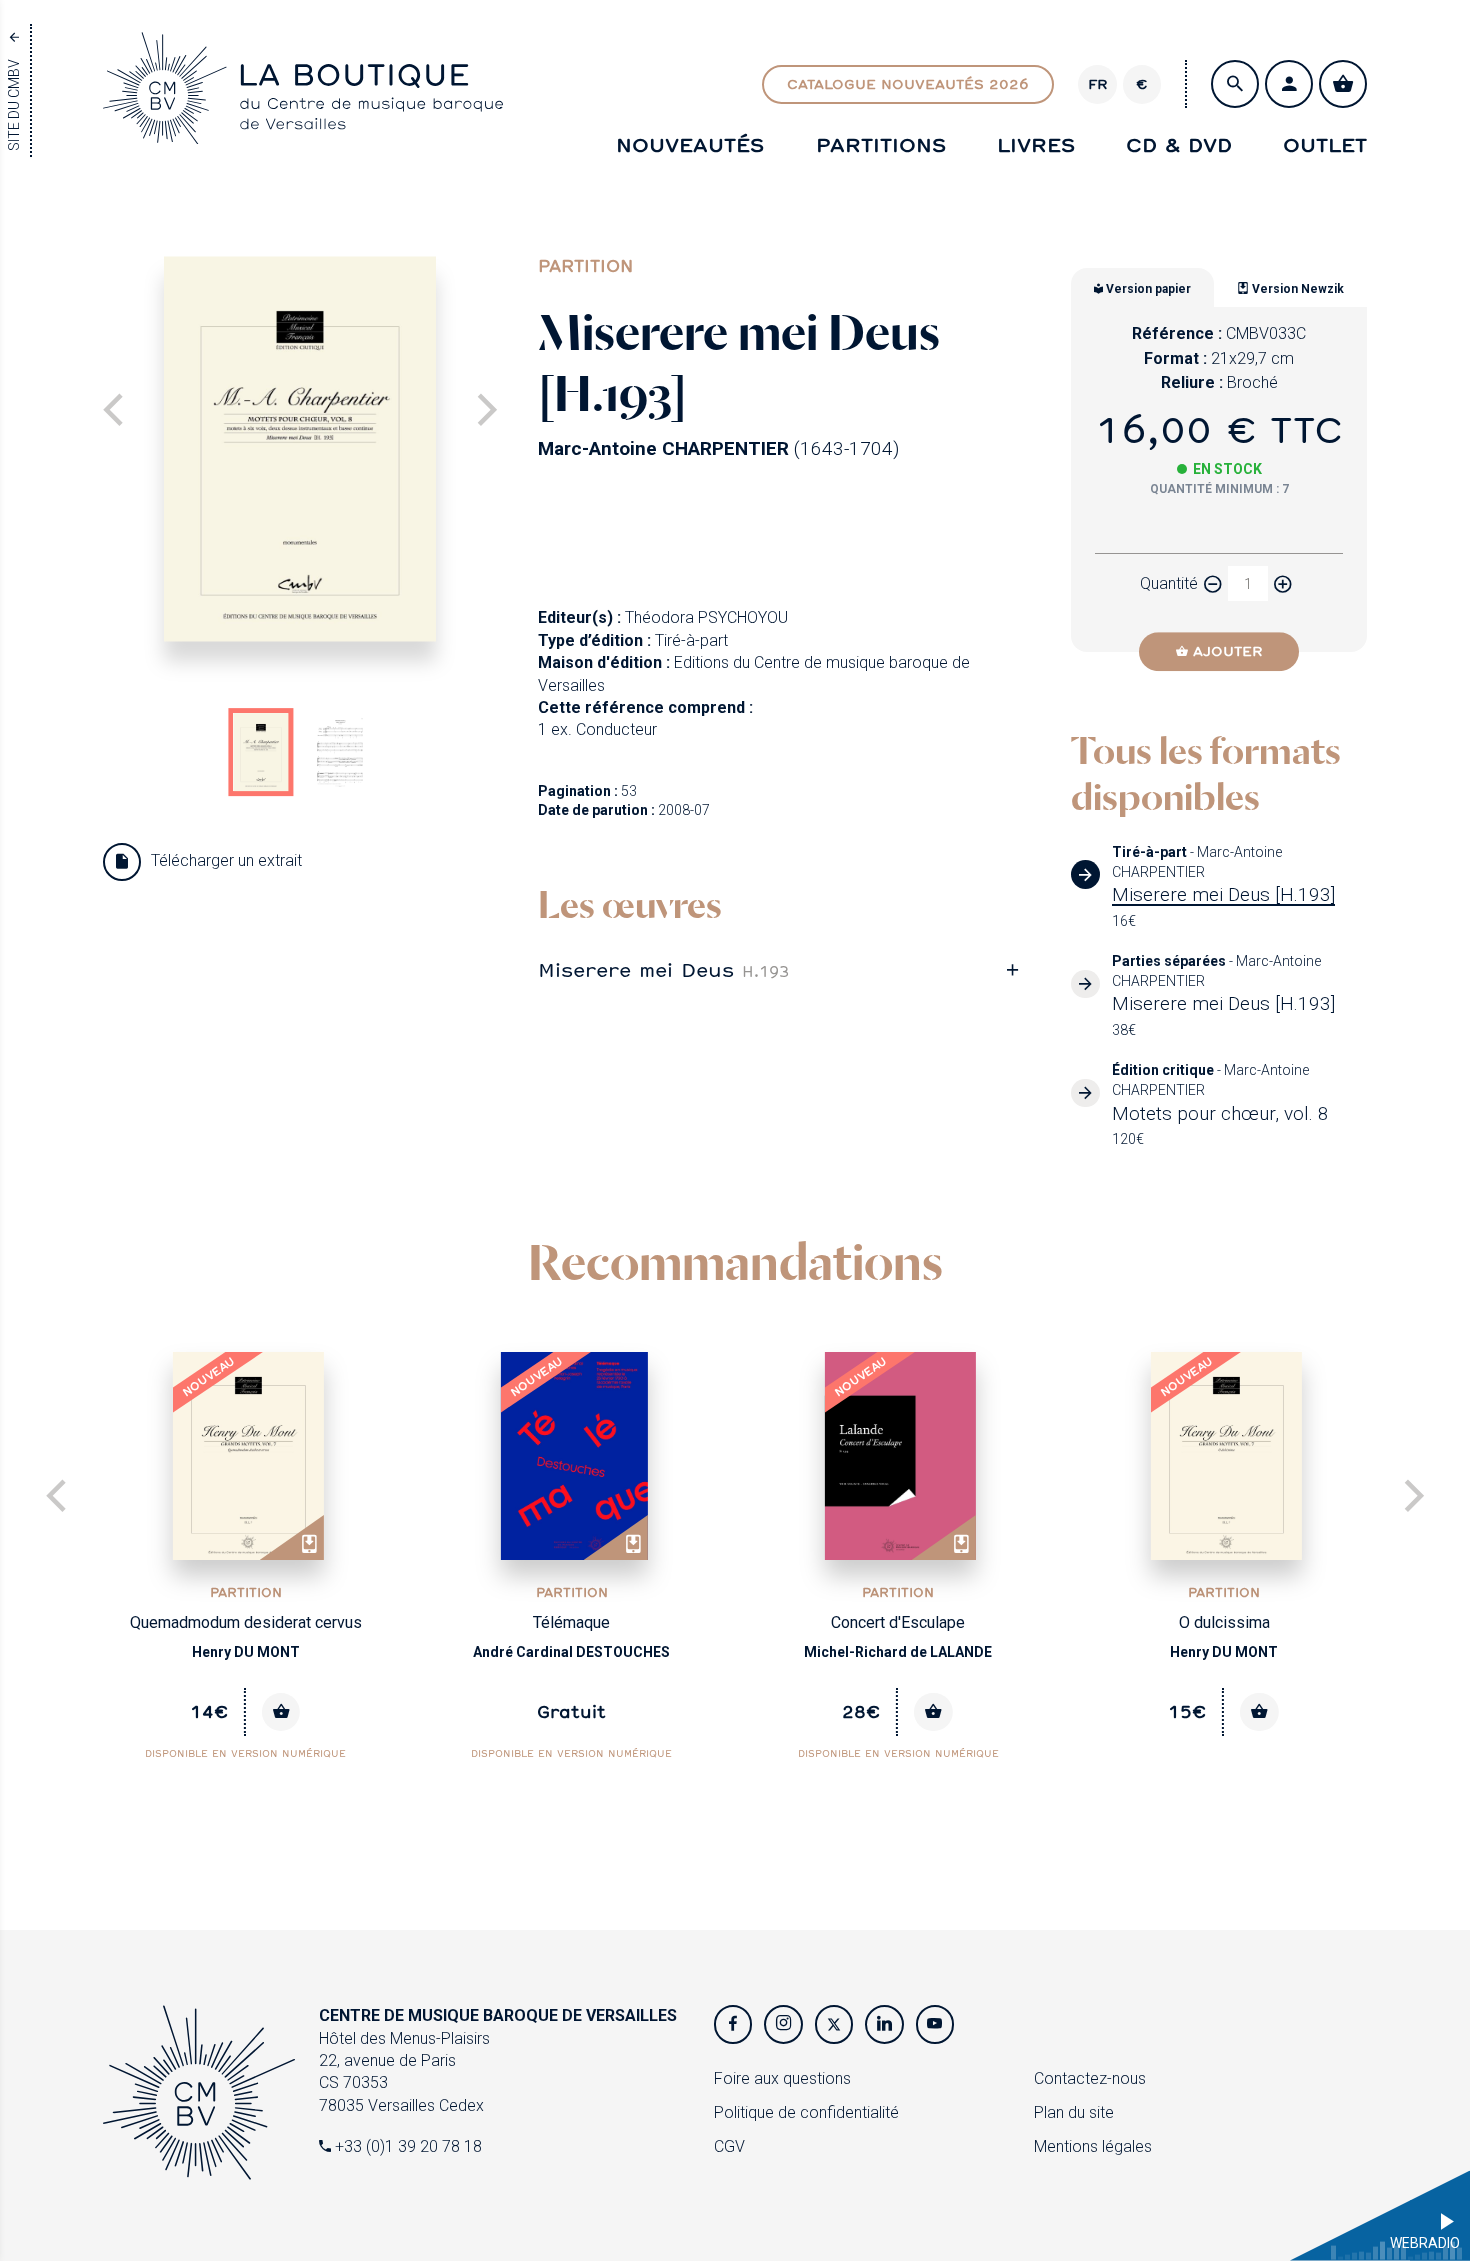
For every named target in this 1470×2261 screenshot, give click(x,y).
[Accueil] (303, 125)
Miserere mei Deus (663, 969)
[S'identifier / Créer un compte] (1289, 84)
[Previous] (59, 1498)
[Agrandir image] (300, 448)
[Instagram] (783, 2024)
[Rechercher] (1235, 84)
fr (1098, 84)
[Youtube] (935, 2024)
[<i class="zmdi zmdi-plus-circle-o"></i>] (1283, 583)
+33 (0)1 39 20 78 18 (406, 2146)
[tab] (784, 969)
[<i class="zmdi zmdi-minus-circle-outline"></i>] (1213, 583)
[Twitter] (834, 2024)
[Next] (484, 412)
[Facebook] (733, 2024)
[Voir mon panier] (1343, 84)
